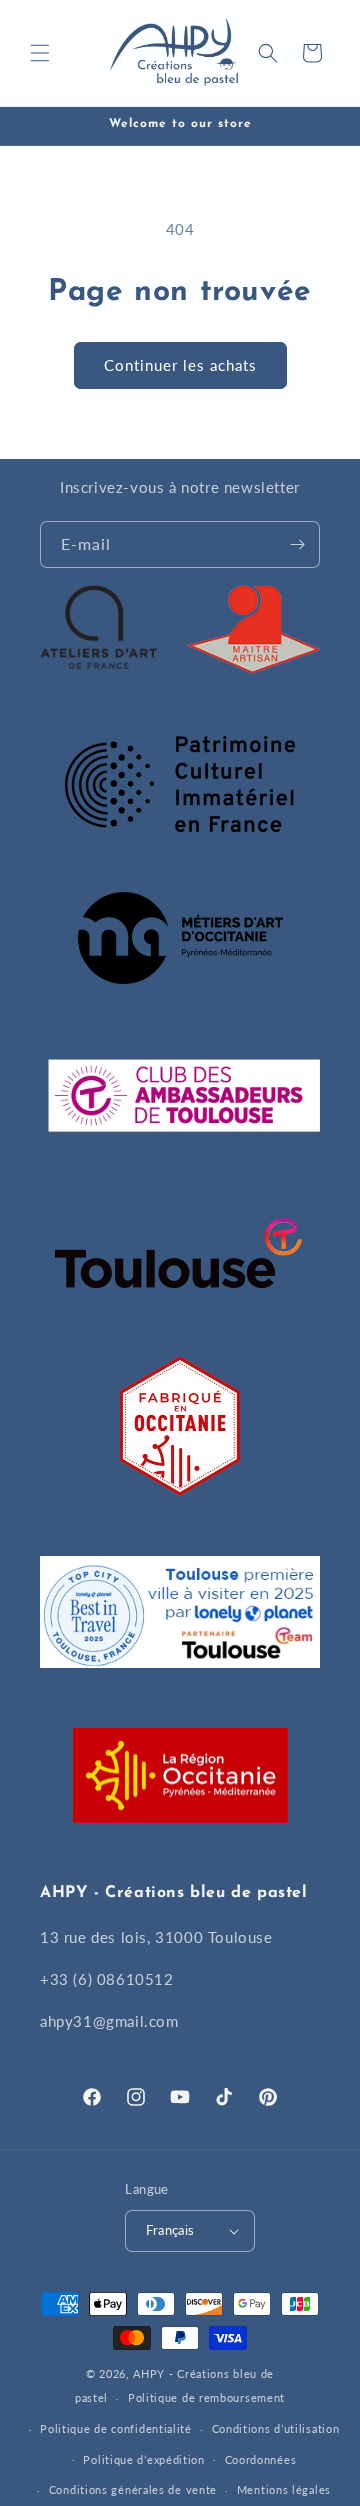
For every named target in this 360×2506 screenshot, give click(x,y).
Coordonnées (261, 2459)
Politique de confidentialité (116, 2428)
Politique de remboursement (206, 2397)
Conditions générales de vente (133, 2489)
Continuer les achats (180, 365)
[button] (40, 53)
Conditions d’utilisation (276, 2428)
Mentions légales (284, 2489)
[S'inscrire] (297, 544)
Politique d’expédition (143, 2459)
